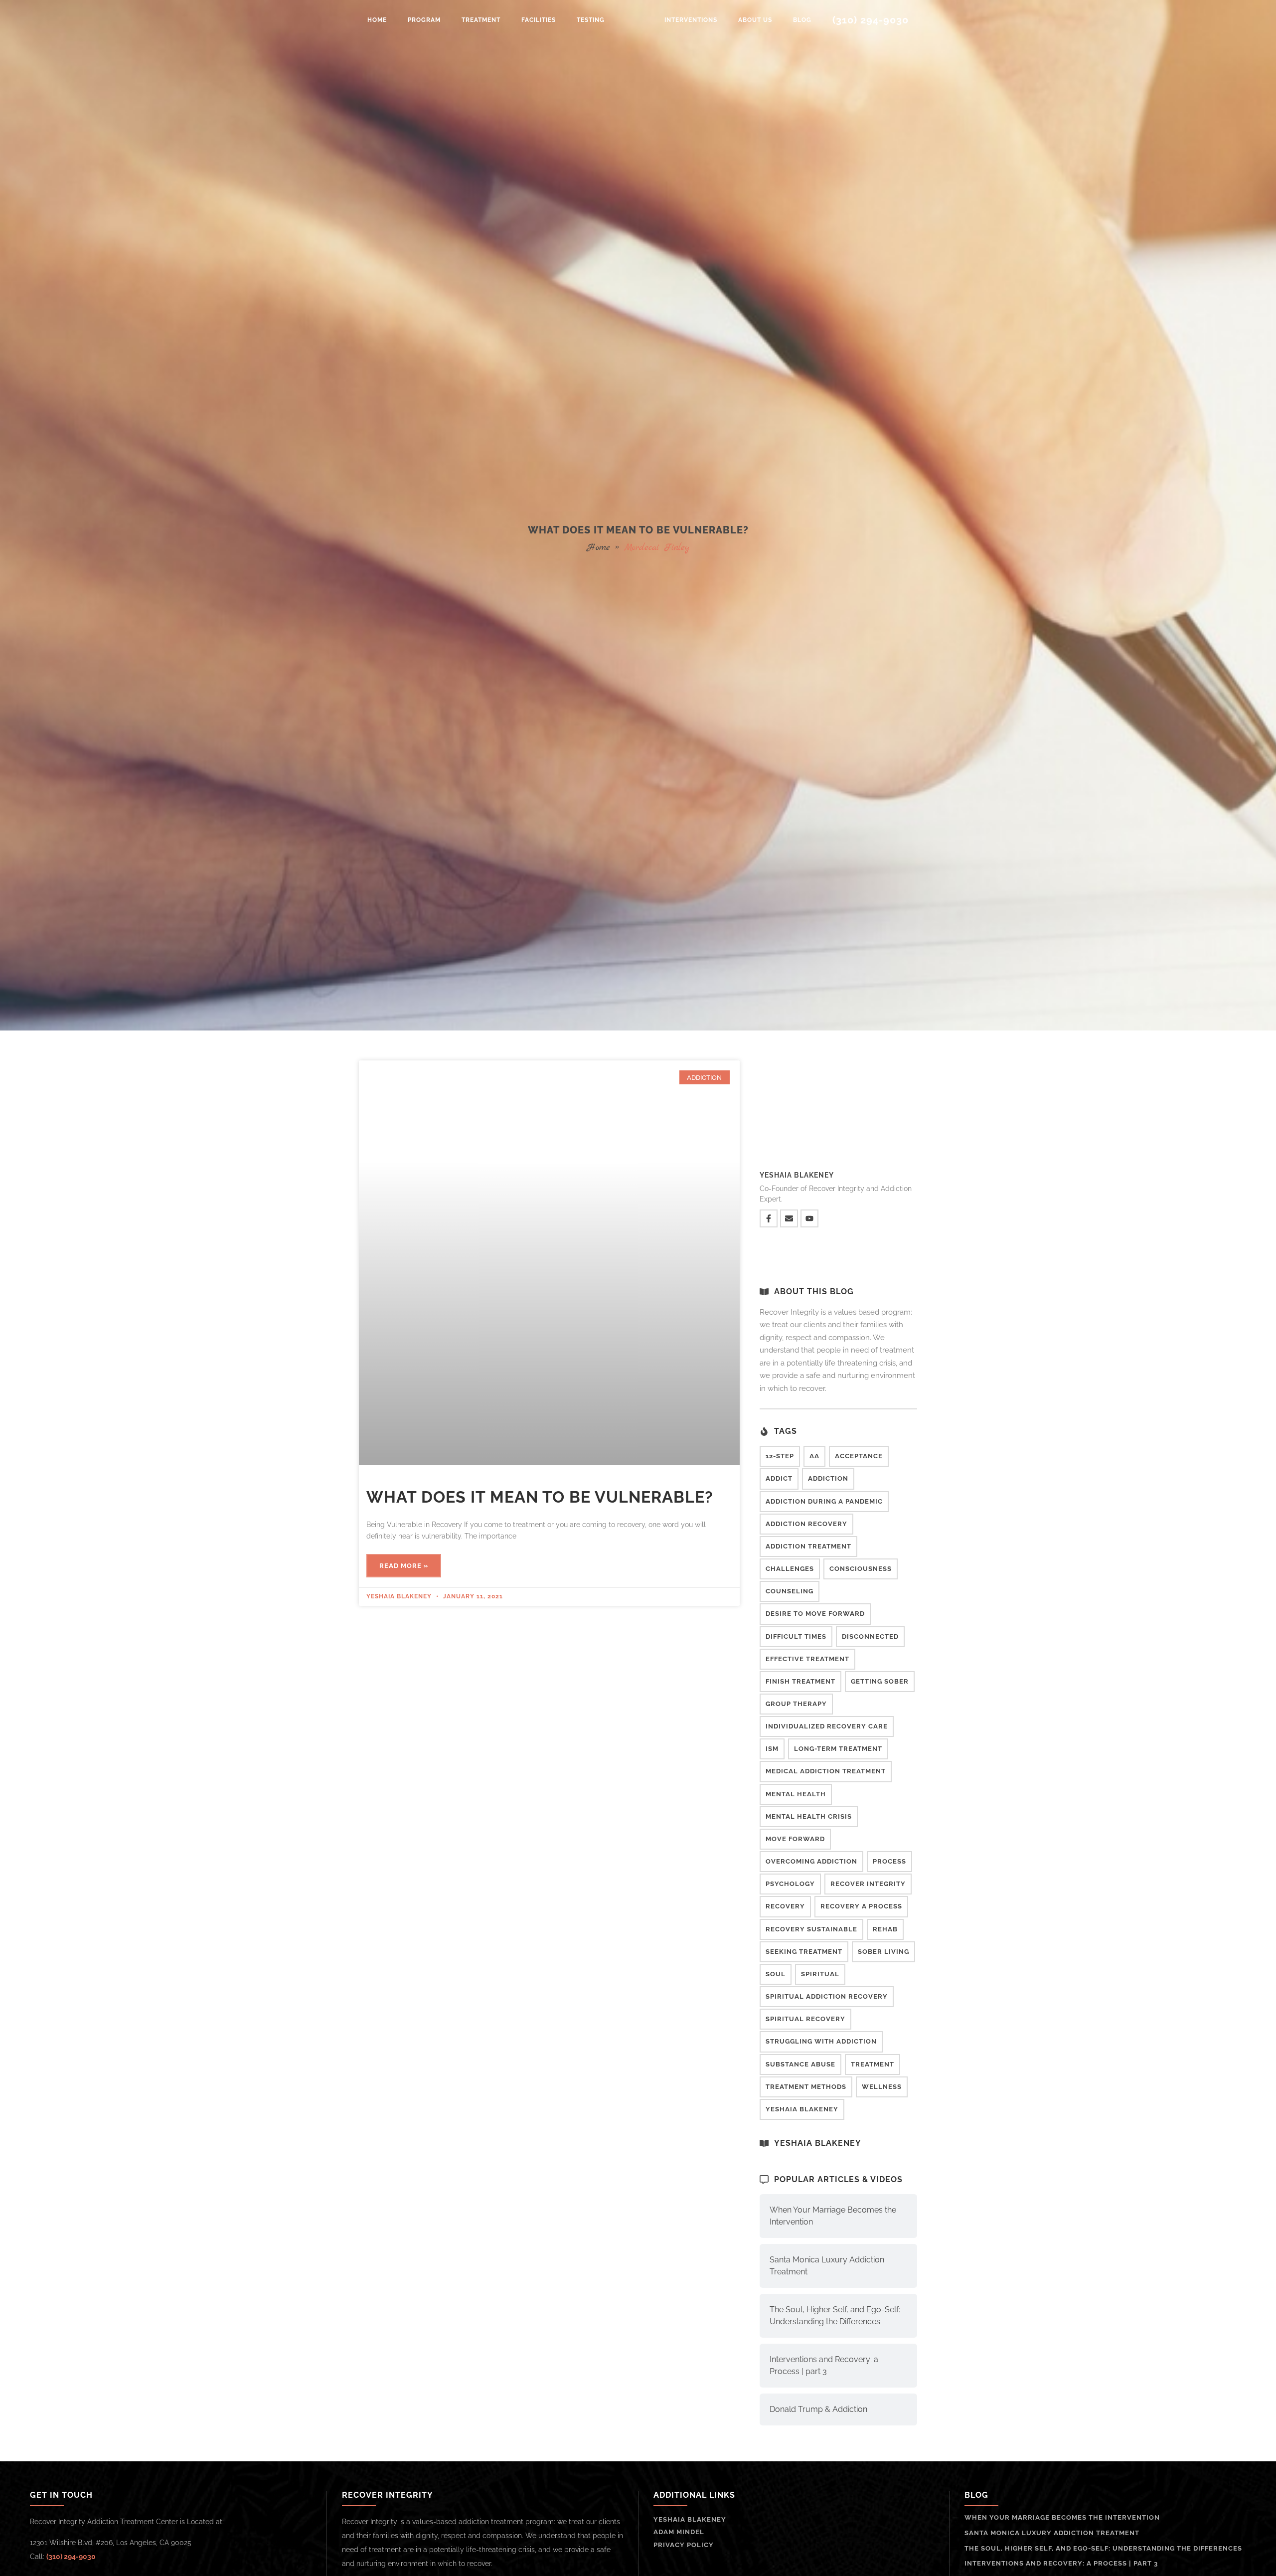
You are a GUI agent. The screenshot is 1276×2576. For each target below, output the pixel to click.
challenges (790, 1569)
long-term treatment (838, 1749)
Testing (591, 20)
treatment (873, 2064)
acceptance (859, 1456)
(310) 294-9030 (871, 20)
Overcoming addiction (811, 1861)
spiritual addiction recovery (827, 1996)
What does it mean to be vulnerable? (540, 1497)
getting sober (880, 1681)
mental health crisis (809, 1816)
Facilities (539, 20)
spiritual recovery (805, 2019)
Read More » (404, 1566)
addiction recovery (806, 1524)
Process (889, 1861)
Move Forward (795, 1839)
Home (377, 20)
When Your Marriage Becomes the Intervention (833, 2216)
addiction (828, 1478)
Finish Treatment (800, 1681)
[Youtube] (809, 1218)
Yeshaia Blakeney (802, 2109)
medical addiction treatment (826, 1771)
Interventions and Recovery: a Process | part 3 (824, 2365)
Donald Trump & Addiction (818, 2409)
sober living (883, 1952)
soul (776, 1974)
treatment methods (806, 2087)
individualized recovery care (827, 1726)
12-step (780, 1456)
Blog (802, 20)
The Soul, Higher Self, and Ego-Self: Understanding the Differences (835, 2316)
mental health (796, 1794)
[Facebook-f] (769, 1218)
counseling (790, 1591)
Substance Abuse (800, 2064)
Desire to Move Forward (815, 1614)
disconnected (870, 1636)
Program (424, 20)
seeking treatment (804, 1952)
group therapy (796, 1704)
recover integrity (868, 1884)
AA (814, 1456)
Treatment (481, 20)
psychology (790, 1884)
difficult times (796, 1636)
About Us (755, 20)
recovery (785, 1906)
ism (772, 1749)
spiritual (820, 1974)
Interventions (691, 20)
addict (779, 1478)
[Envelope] (789, 1218)
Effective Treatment (807, 1659)
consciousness (861, 1569)
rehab (885, 1929)
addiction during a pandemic (824, 1501)
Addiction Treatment (808, 1546)
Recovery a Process (861, 1906)
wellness (882, 2087)
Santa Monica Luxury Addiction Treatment (827, 2266)
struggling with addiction (821, 2041)
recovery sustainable (811, 1929)
